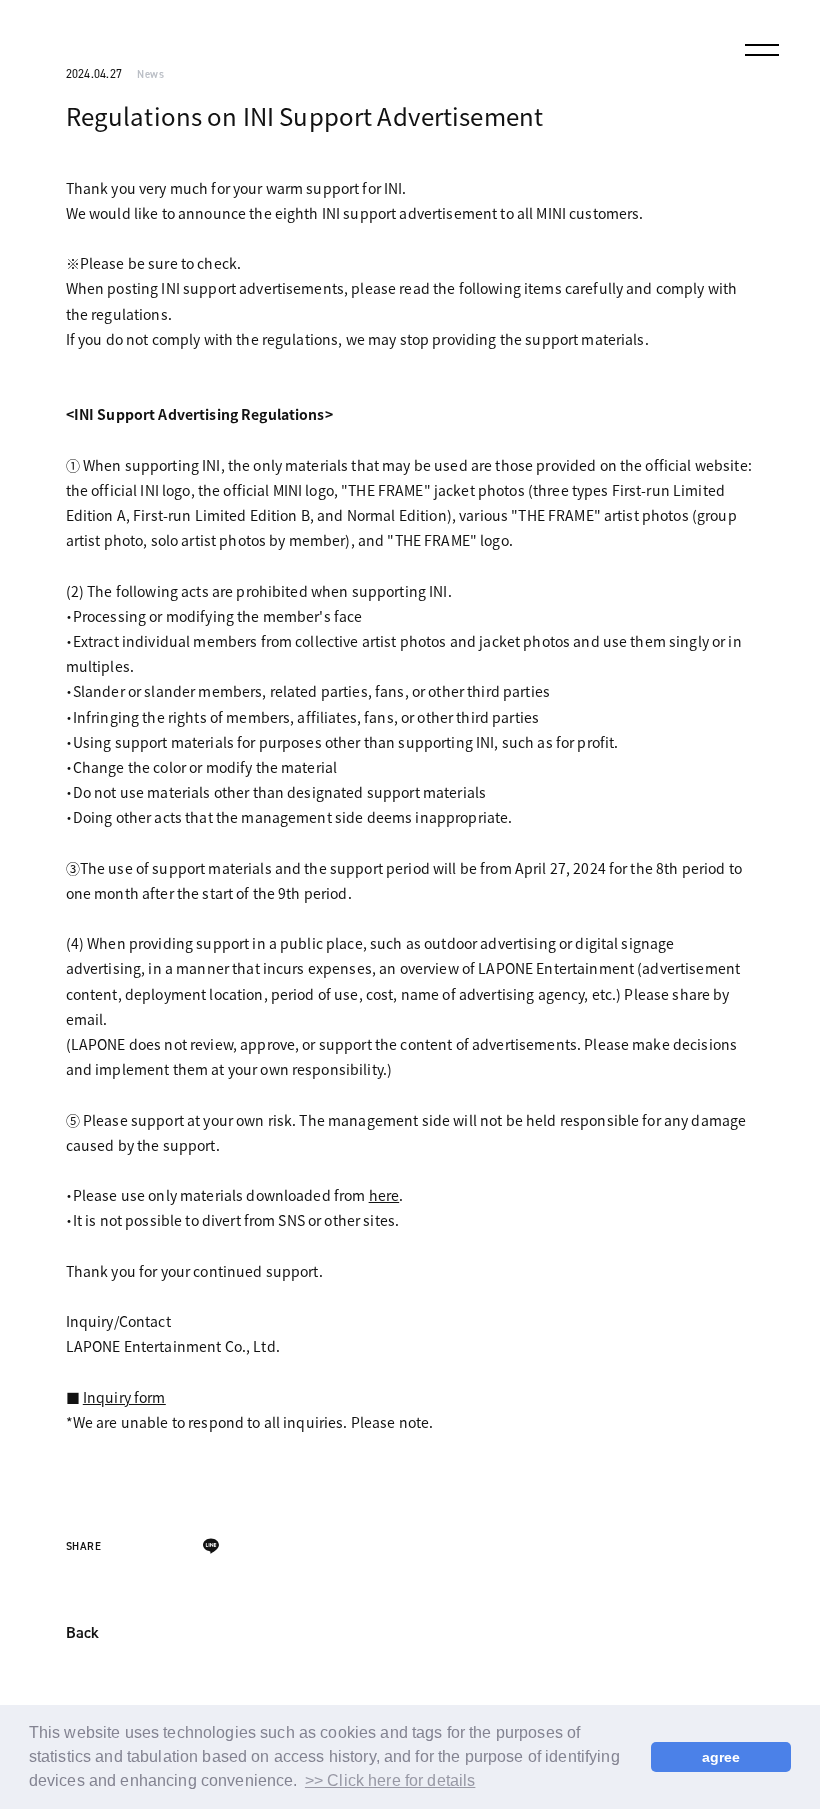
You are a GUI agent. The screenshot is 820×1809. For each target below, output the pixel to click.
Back (82, 1634)
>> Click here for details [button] (390, 1780)
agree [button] (721, 1757)
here (384, 1195)
